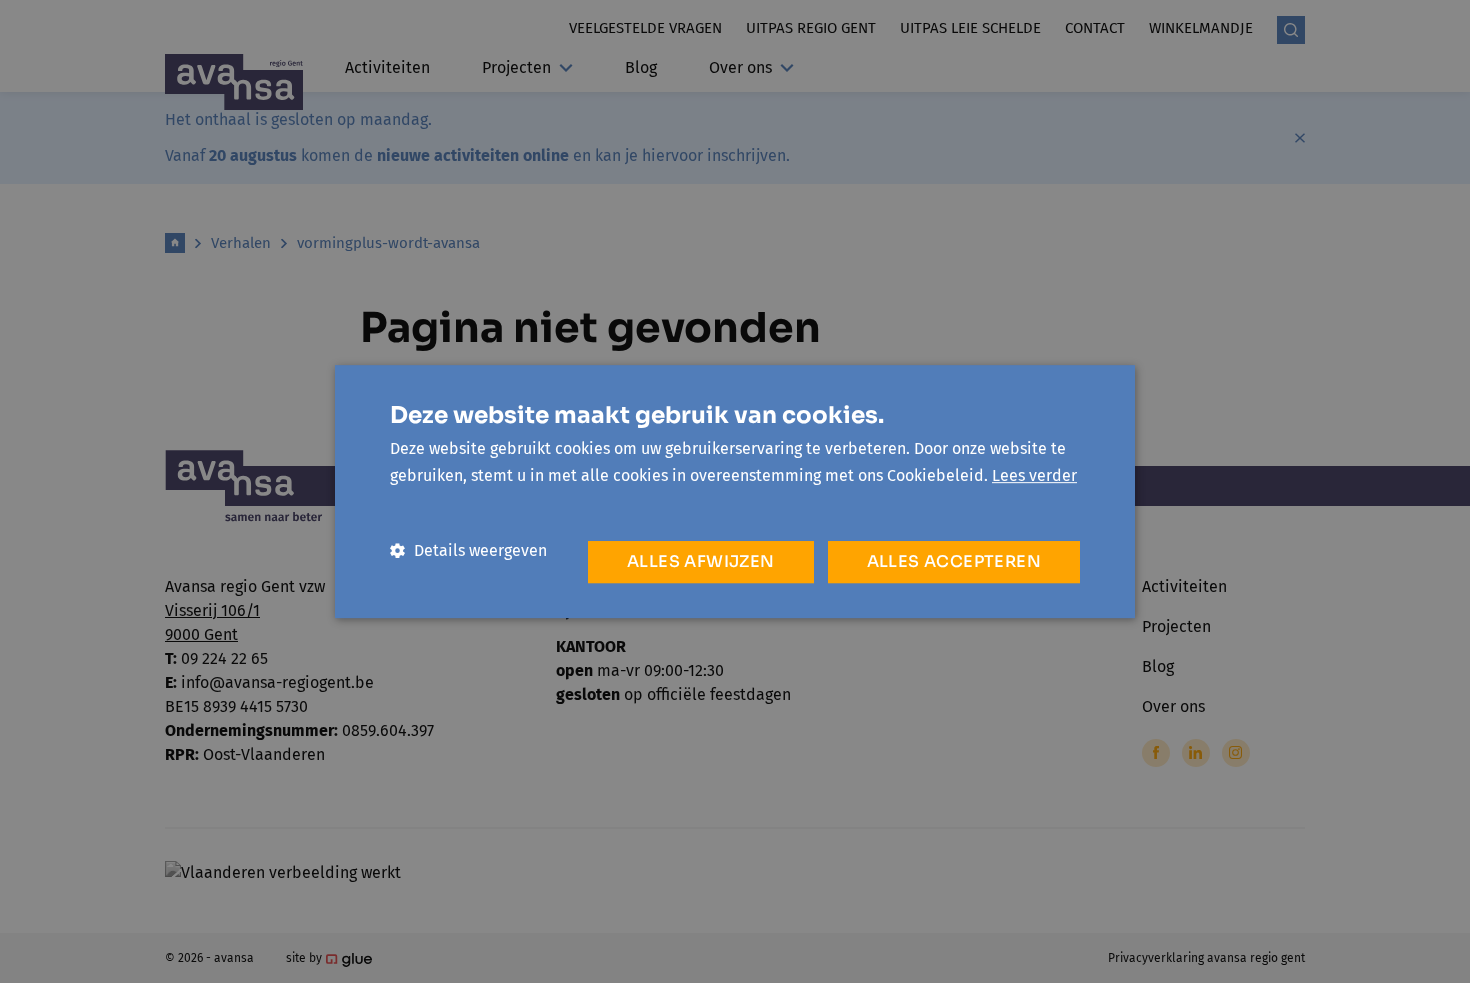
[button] (468, 550)
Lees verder (1034, 475)
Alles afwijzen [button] (701, 561)
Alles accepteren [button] (954, 561)
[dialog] (735, 491)
